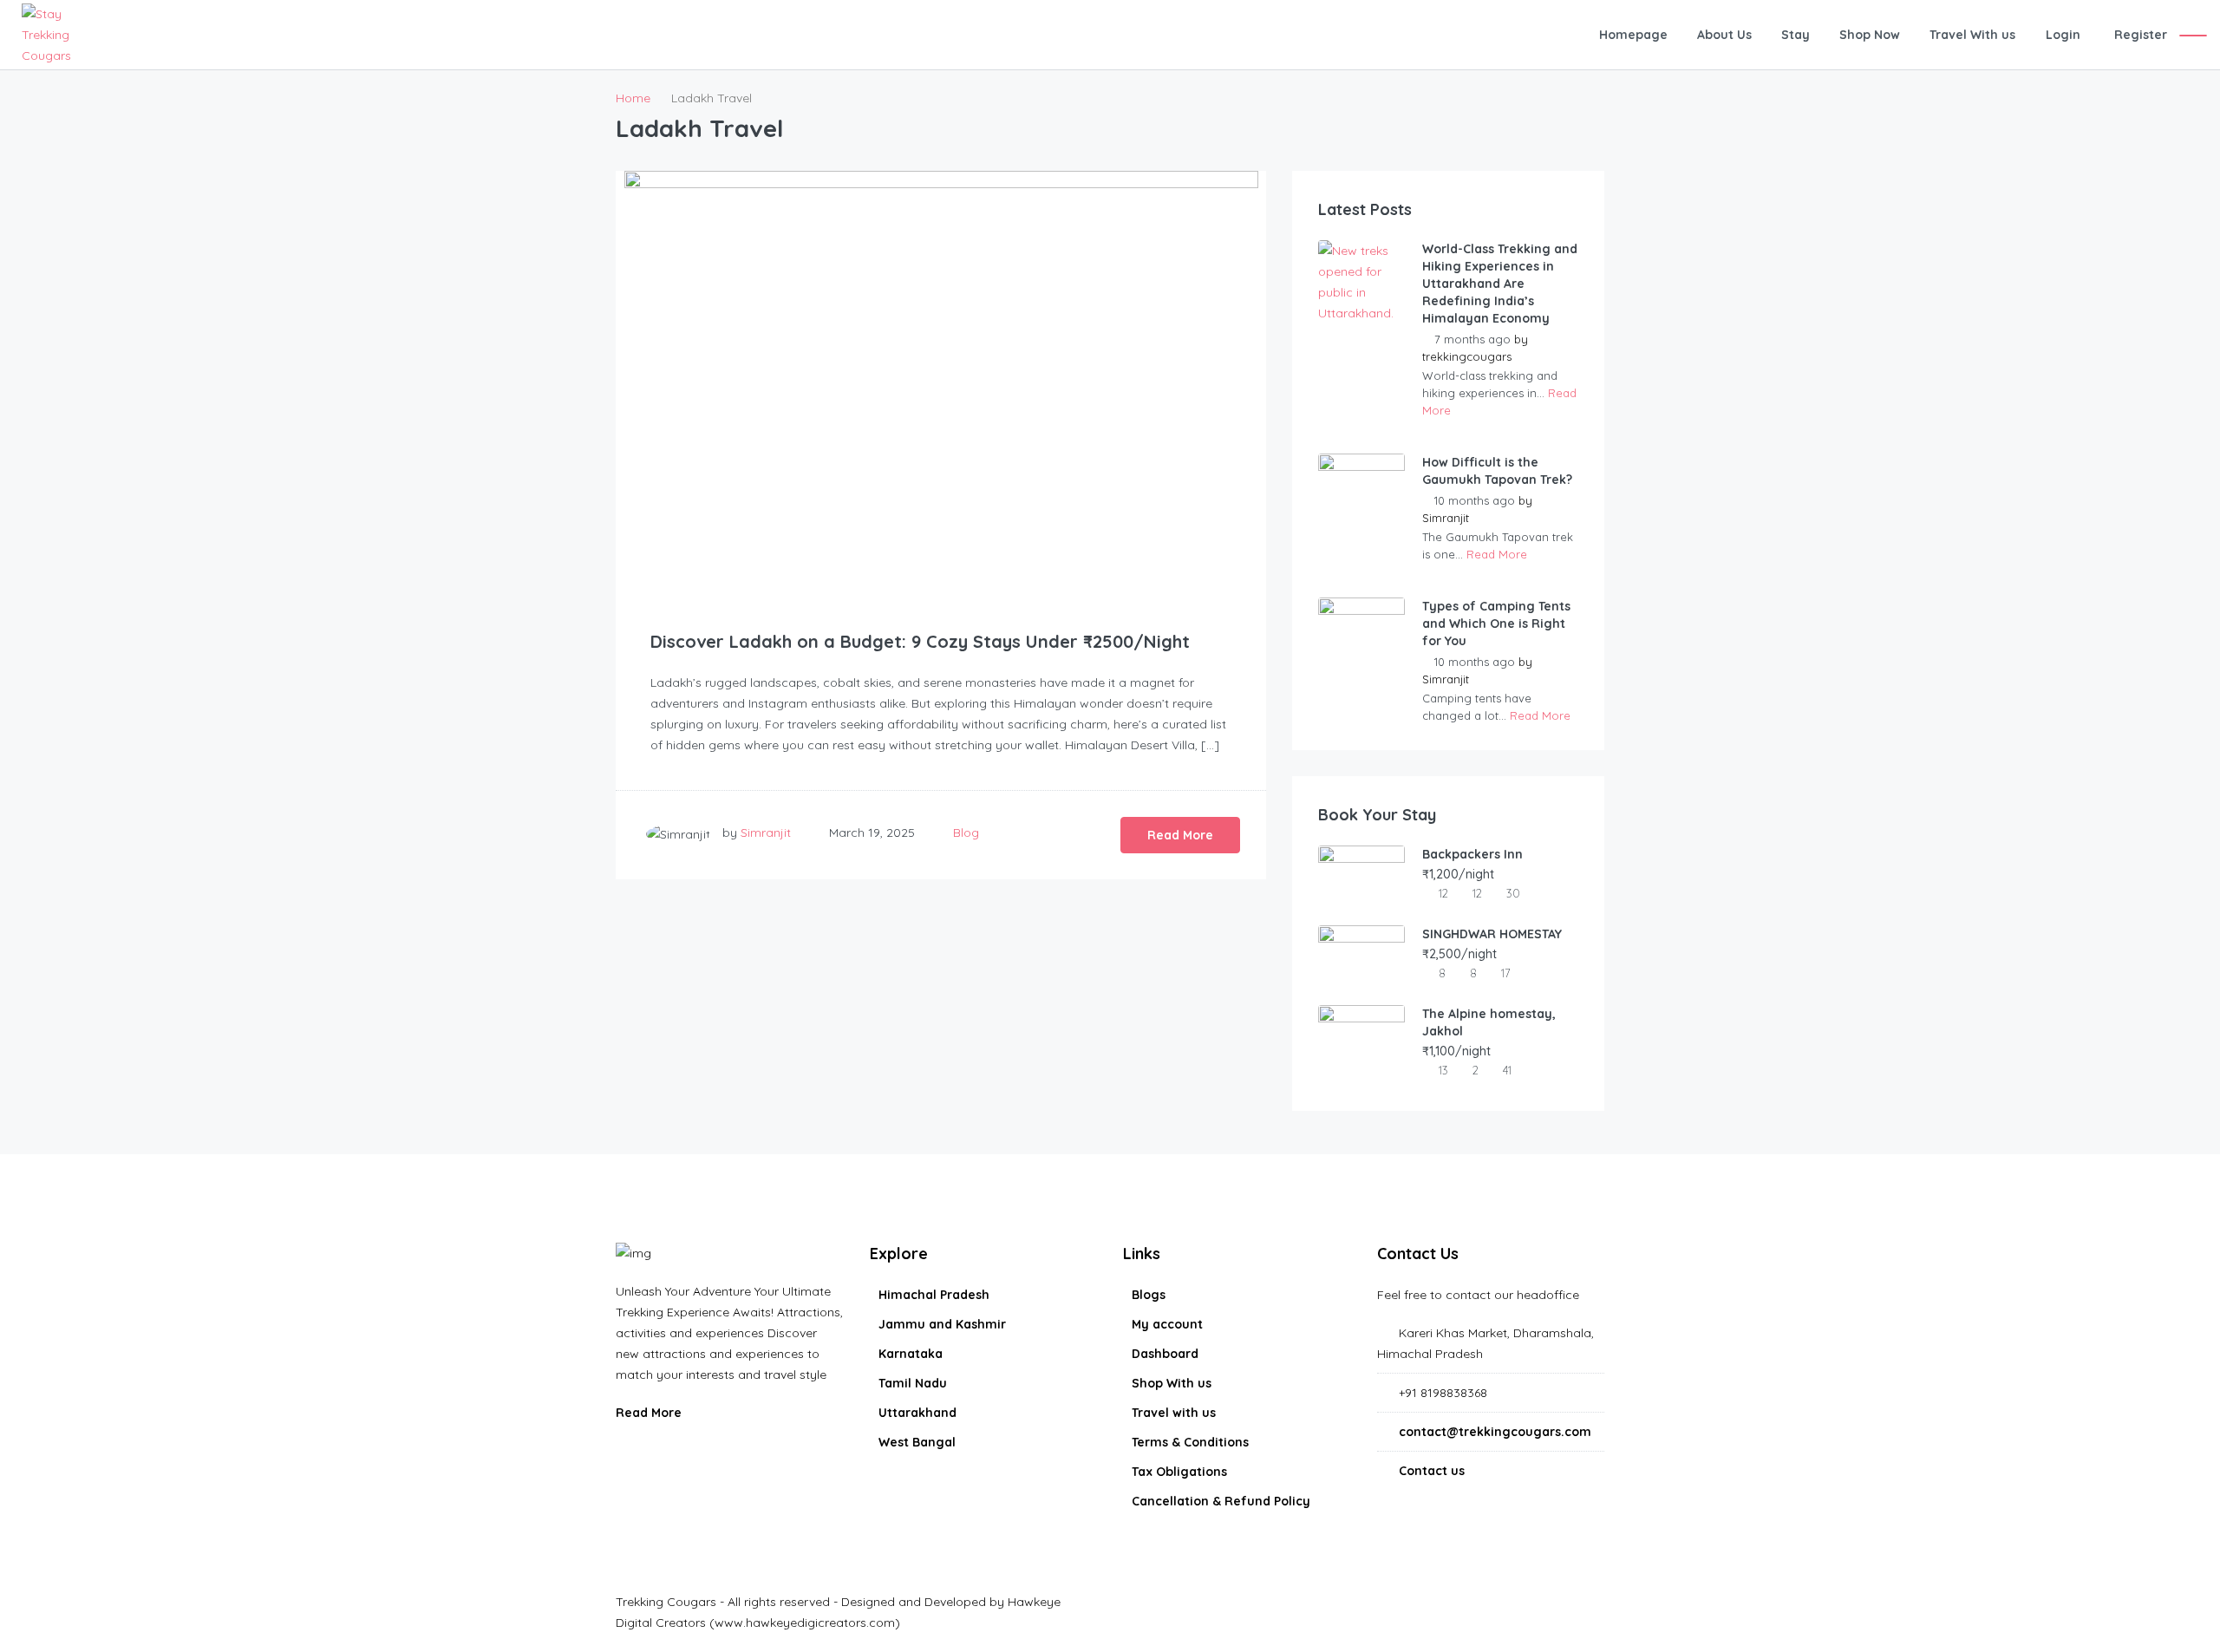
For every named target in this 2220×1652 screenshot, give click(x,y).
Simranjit (766, 833)
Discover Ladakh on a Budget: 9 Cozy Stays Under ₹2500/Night (920, 641)
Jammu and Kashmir (942, 1324)
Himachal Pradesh (934, 1295)
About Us (1724, 35)
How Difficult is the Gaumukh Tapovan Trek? (1497, 471)
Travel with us (1174, 1413)
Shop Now (1870, 35)
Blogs (1149, 1295)
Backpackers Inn (1472, 854)
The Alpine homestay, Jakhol (1489, 1022)
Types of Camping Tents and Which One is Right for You (1496, 624)
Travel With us (1972, 35)
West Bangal (917, 1442)
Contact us (1432, 1471)
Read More (1180, 835)
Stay (1796, 35)
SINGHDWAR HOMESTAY (1492, 934)
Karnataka (911, 1354)
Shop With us (1172, 1383)
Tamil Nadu (913, 1383)
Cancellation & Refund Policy (1221, 1501)
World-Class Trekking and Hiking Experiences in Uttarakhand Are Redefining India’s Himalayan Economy (1500, 284)
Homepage (1633, 35)
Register (2141, 35)
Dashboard (1165, 1354)
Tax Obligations (1179, 1472)
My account (1167, 1324)
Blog (966, 833)
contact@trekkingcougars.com (1495, 1432)
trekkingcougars (1467, 356)
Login (2063, 35)
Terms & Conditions (1190, 1442)
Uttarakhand (917, 1413)
